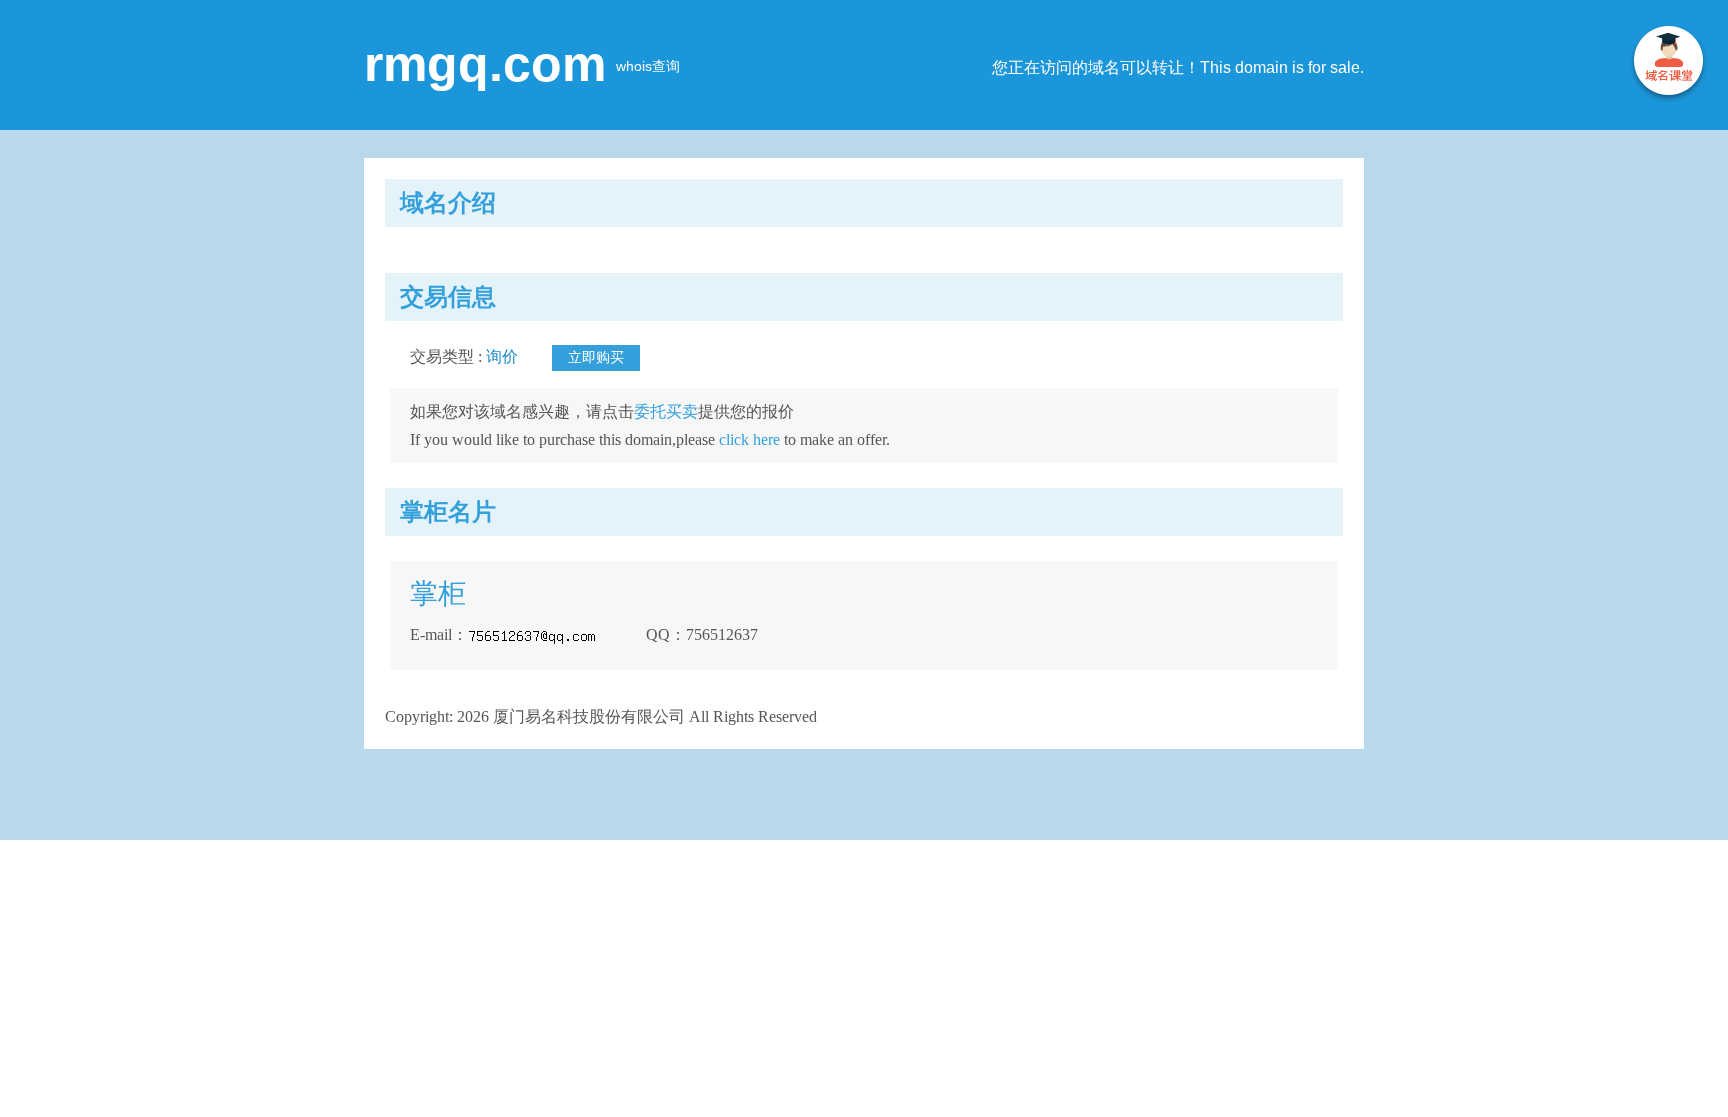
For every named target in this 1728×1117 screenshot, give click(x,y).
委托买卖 (666, 411)
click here (749, 439)
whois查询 (648, 66)
